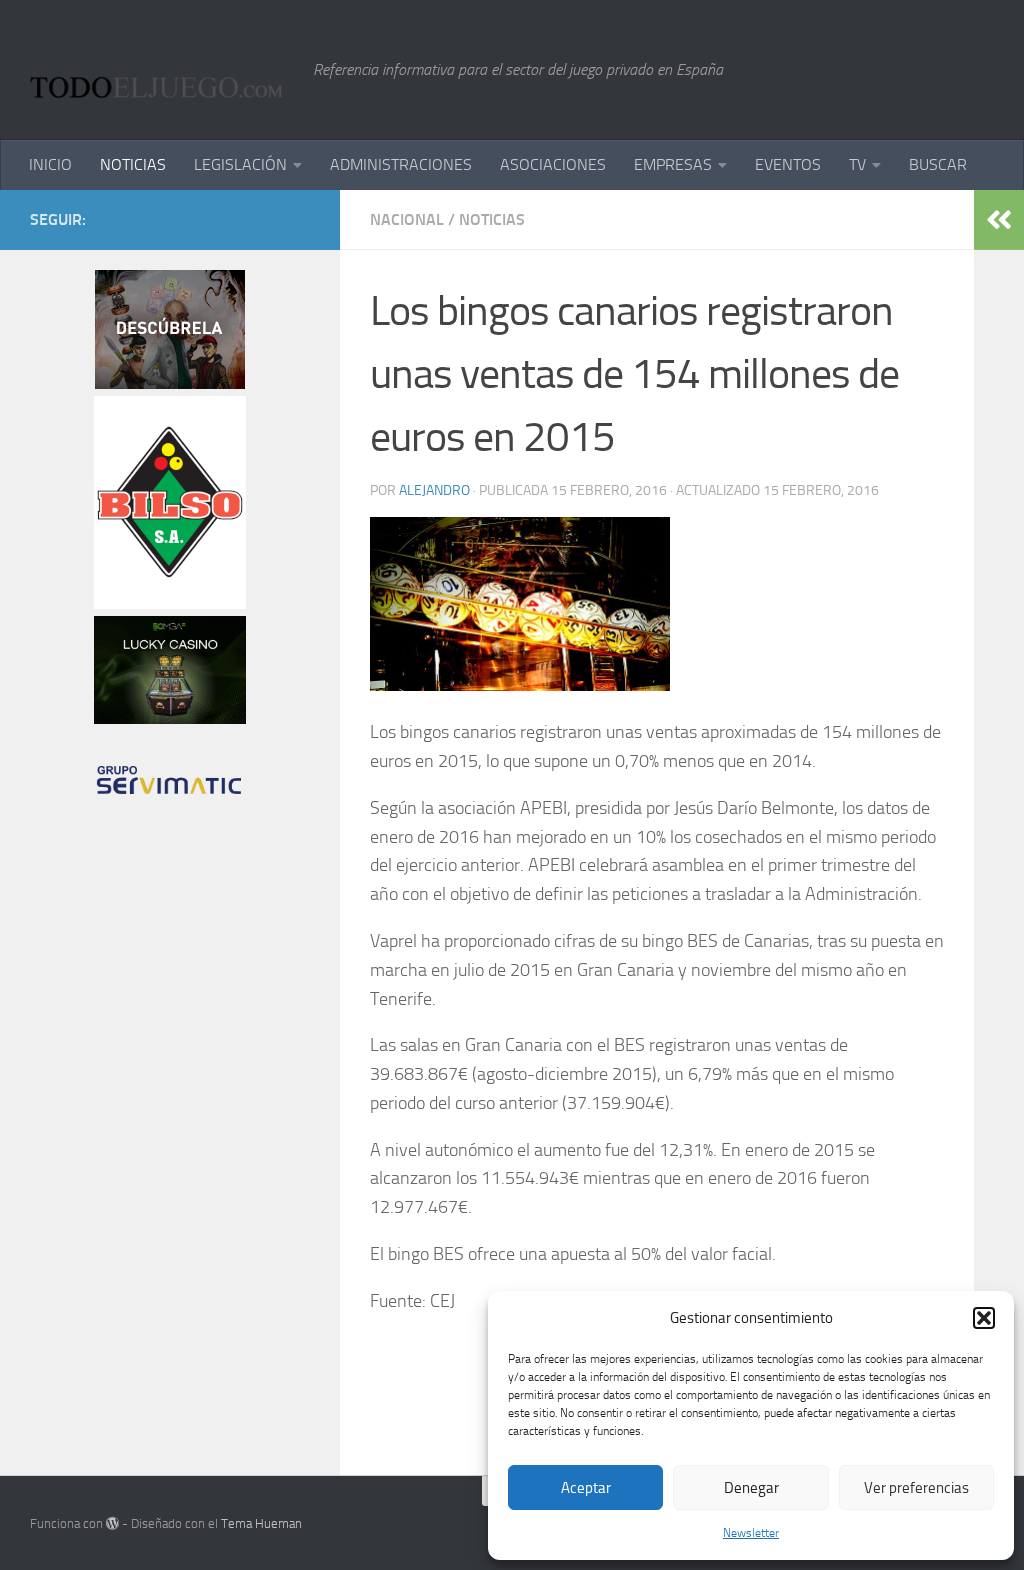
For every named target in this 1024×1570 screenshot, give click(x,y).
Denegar (751, 1488)
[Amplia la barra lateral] (999, 220)
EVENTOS (788, 164)
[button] (984, 1318)
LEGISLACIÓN (240, 164)
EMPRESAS (673, 164)
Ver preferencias (916, 1488)
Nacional (407, 219)
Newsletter (751, 1533)
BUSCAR (938, 164)
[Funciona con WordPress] (112, 1523)
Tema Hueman (261, 1523)
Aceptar (586, 1488)
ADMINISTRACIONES (401, 164)
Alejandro (434, 490)
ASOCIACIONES (553, 164)
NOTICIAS (133, 164)
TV (857, 164)
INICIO (50, 164)
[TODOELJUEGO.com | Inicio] (161, 70)
